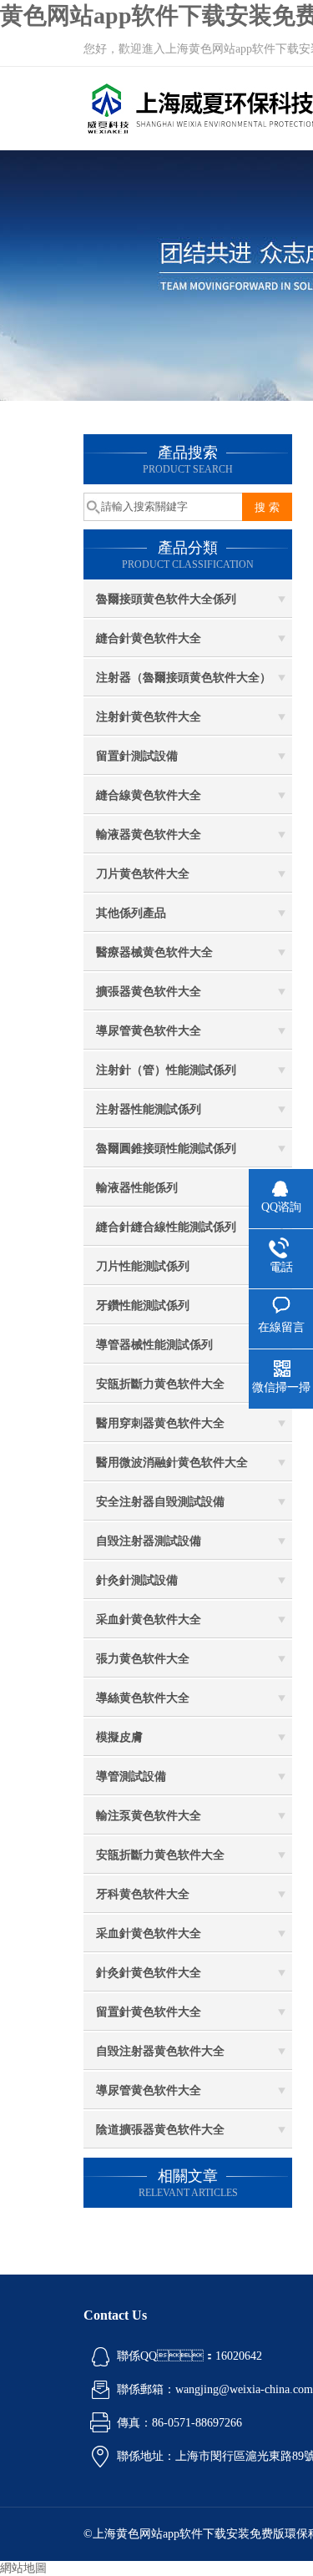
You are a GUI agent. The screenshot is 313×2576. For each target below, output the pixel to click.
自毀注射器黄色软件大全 (160, 2051)
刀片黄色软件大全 (143, 874)
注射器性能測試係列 (149, 1109)
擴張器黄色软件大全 (149, 992)
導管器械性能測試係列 (154, 1345)
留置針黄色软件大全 (149, 2012)
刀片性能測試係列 (143, 1266)
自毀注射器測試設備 (149, 1541)
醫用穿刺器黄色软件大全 (160, 1423)
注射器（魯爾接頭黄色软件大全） (184, 678)
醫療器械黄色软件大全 (154, 952)
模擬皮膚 (119, 1737)
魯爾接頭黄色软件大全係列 (166, 599)
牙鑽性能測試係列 (143, 1306)
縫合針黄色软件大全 (149, 638)
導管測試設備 (131, 1776)
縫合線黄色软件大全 (149, 795)
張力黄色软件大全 (143, 1659)
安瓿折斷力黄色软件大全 (160, 1384)
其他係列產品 (131, 913)
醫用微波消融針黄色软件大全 (172, 1463)
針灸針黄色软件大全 (149, 1973)
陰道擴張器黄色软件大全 (160, 2130)
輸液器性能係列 (137, 1188)
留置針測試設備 (137, 756)
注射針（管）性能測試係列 (166, 1070)
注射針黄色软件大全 (149, 717)
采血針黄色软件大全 (149, 1619)
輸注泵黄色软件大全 (149, 1816)
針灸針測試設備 (137, 1580)
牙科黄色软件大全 (143, 1894)
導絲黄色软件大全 (143, 1698)
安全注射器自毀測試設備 (160, 1502)
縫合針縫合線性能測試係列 (166, 1227)
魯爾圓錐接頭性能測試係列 (166, 1149)
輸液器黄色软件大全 (149, 835)
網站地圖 (23, 2568)
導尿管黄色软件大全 (149, 1031)
